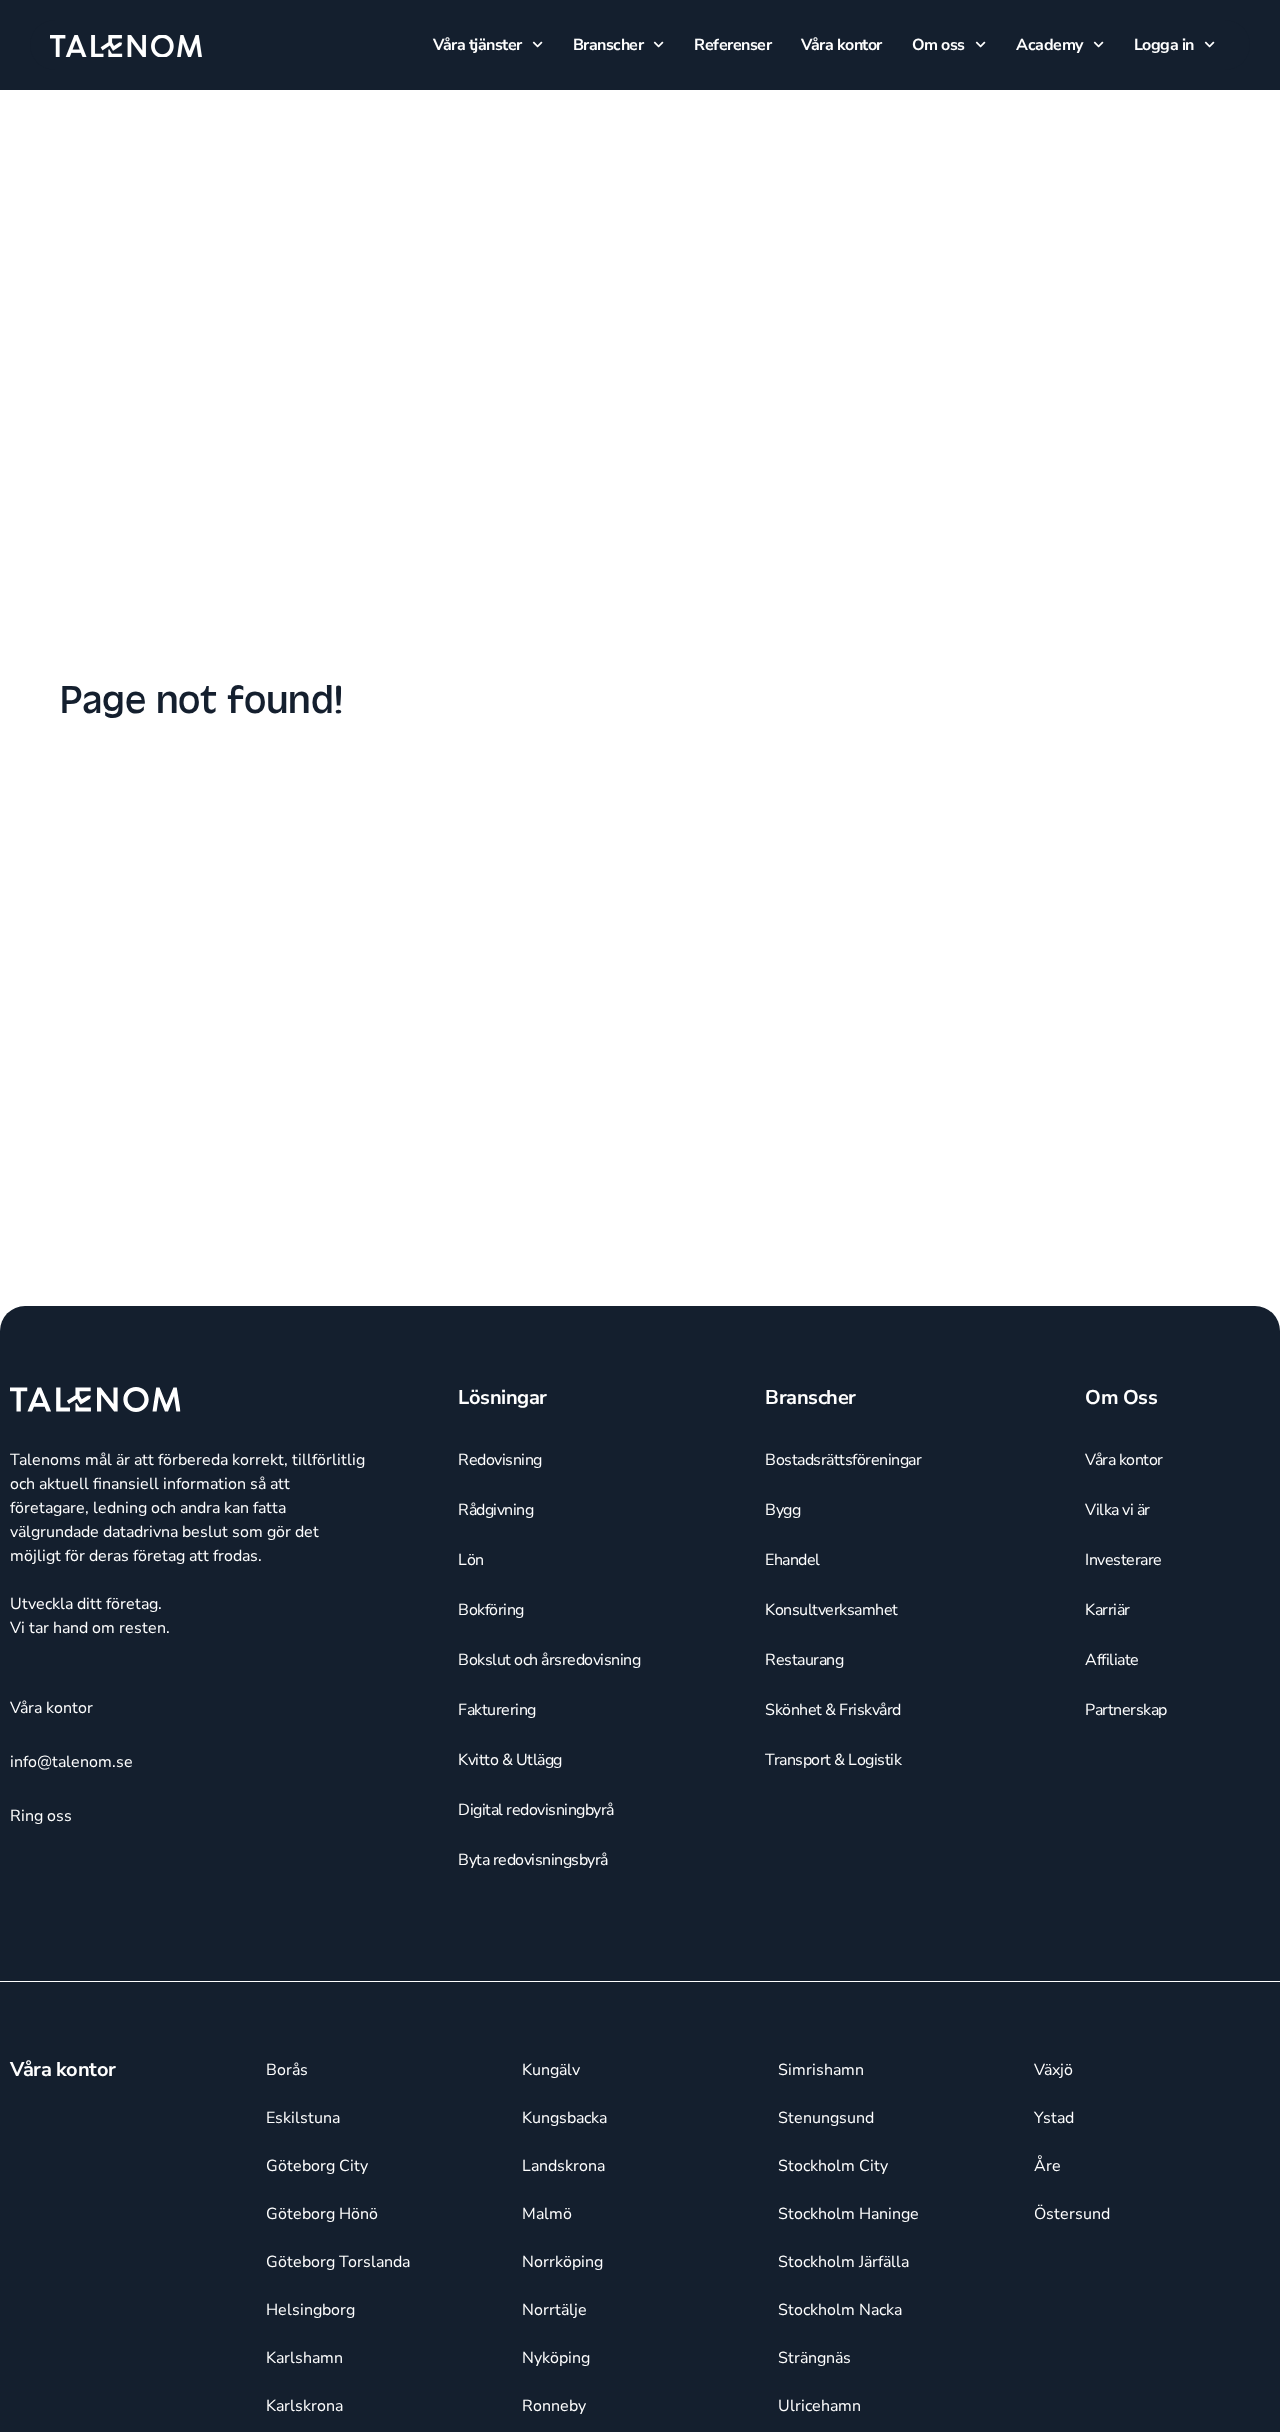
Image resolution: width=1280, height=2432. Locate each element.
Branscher (608, 45)
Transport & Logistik (833, 1760)
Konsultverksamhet (831, 1610)
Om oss (938, 45)
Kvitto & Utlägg (510, 1760)
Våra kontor (841, 45)
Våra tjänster (477, 45)
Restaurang (804, 1660)
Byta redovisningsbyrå (533, 1860)
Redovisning (500, 1460)
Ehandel (792, 1560)
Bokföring (491, 1610)
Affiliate (1112, 1660)
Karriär (1107, 1610)
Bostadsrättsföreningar (843, 1460)
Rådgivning (495, 1510)
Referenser (732, 45)
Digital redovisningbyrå (536, 1810)
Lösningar (502, 1397)
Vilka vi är (1117, 1510)
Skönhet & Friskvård (833, 1710)
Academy (1049, 45)
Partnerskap (1126, 1710)
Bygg (782, 1510)
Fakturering (497, 1710)
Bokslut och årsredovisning (549, 1660)
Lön (471, 1560)
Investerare (1123, 1560)
